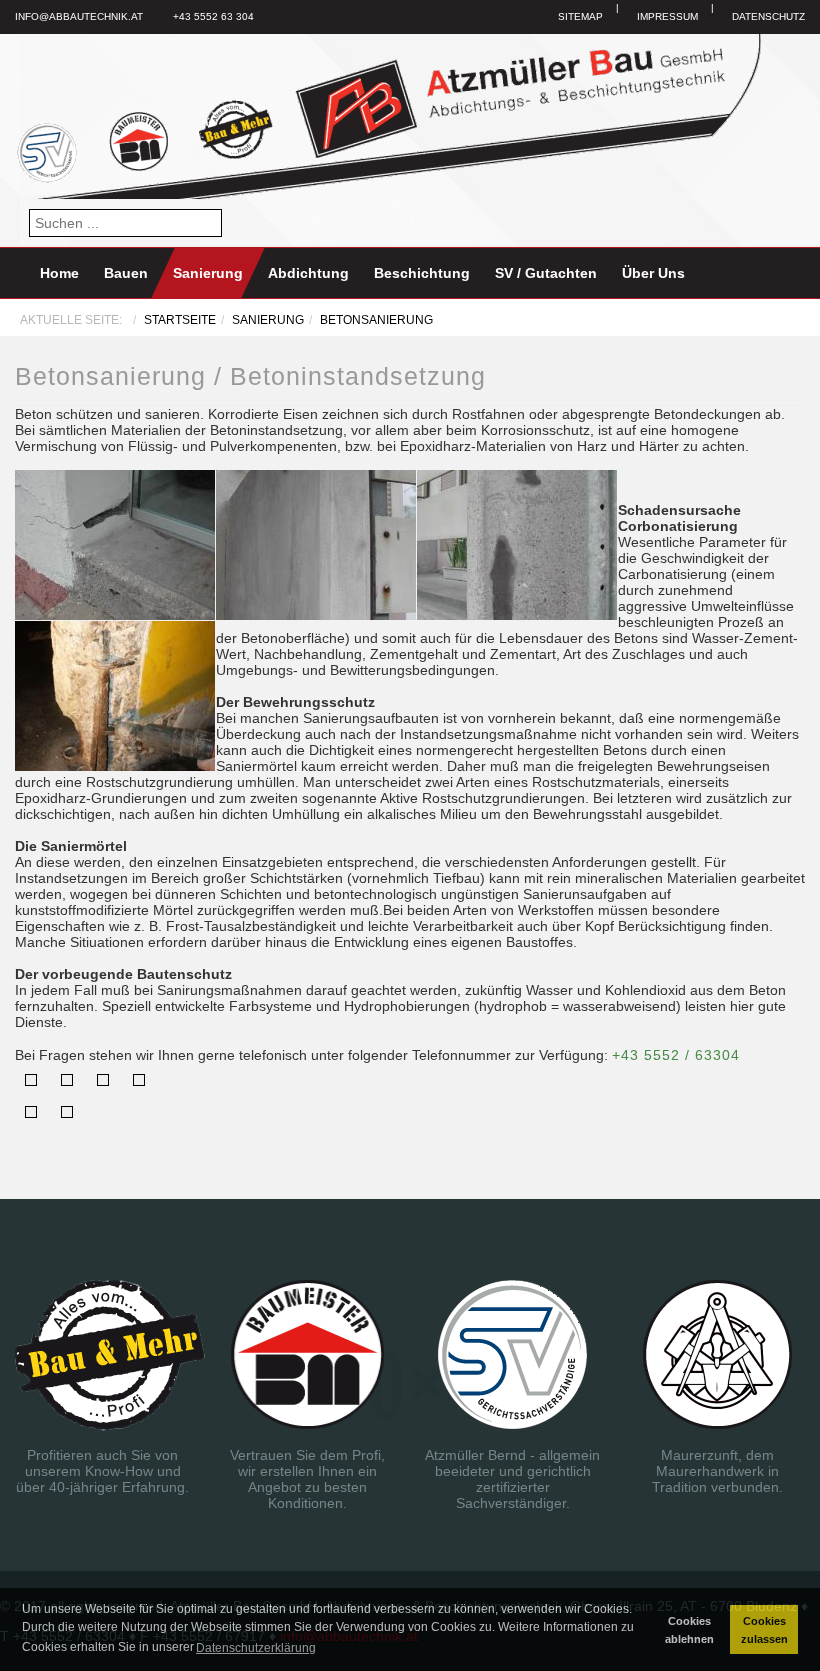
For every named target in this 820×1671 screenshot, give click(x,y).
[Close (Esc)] (31, 1080)
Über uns (653, 273)
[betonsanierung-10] (316, 544)
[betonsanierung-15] (115, 695)
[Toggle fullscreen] (103, 1080)
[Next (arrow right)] (67, 1112)
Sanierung (208, 273)
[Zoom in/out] (139, 1080)
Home (59, 273)
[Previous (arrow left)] (31, 1112)
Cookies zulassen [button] (764, 1630)
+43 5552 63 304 (213, 16)
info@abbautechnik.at (79, 16)
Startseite (180, 320)
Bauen (126, 273)
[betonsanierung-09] (517, 544)
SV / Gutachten (546, 273)
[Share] (67, 1080)
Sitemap (580, 16)
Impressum (667, 16)
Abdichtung (308, 273)
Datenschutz (768, 16)
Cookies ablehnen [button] (689, 1630)
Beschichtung (422, 273)
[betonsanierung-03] (115, 544)
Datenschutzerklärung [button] (256, 1648)
